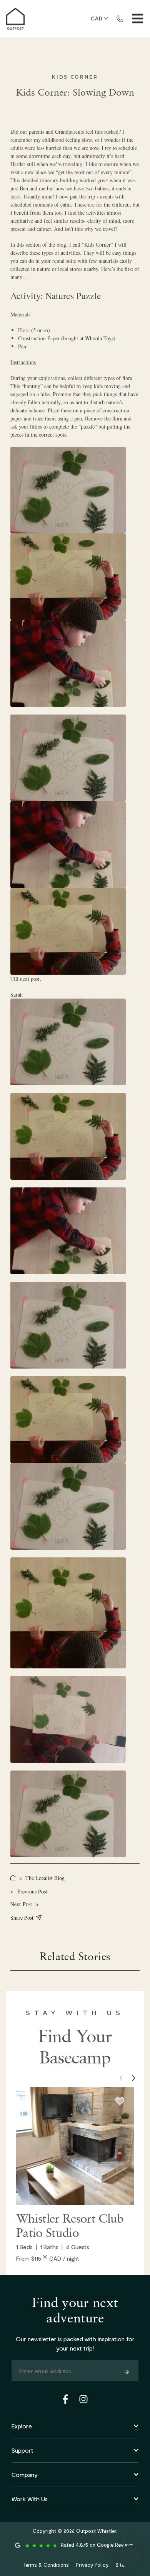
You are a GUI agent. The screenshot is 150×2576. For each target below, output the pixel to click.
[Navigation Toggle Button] (138, 18)
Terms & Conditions (46, 2565)
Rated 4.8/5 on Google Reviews (97, 2545)
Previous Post (29, 1891)
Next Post (25, 1904)
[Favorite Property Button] (120, 2101)
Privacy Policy (92, 2565)
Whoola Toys (99, 338)
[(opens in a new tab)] (75, 2146)
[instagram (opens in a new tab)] (83, 2399)
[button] (133, 2078)
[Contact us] (120, 18)
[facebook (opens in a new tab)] (67, 2399)
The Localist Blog (45, 1878)
